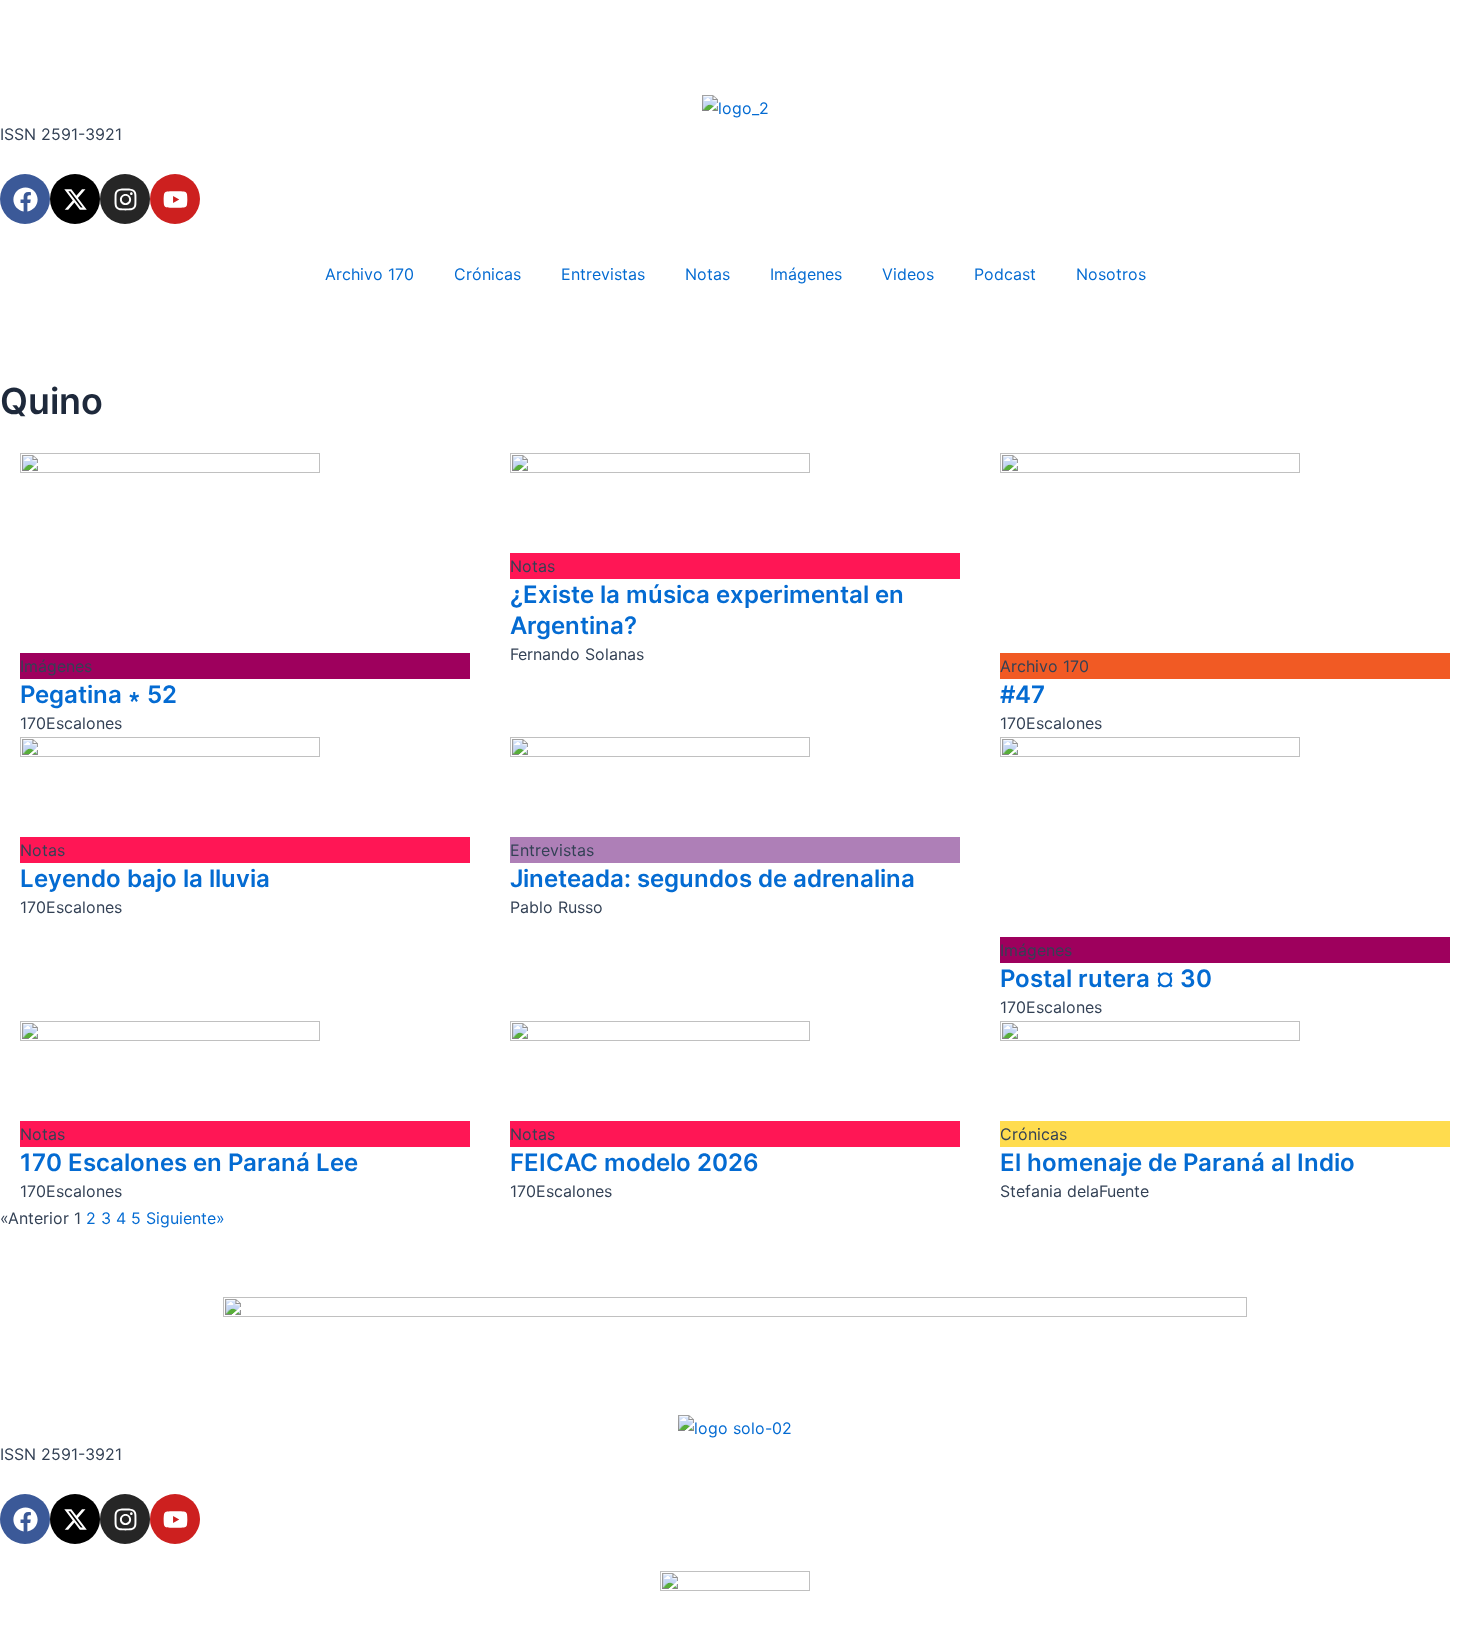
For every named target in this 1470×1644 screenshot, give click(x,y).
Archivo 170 (369, 274)
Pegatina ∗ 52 (98, 694)
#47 (1022, 694)
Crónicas (487, 274)
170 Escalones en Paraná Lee (189, 1162)
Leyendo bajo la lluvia (145, 878)
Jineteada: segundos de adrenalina (712, 878)
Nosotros (1111, 274)
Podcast (1005, 274)
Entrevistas (603, 274)
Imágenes (806, 274)
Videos (908, 274)
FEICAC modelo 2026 (634, 1162)
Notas (707, 274)
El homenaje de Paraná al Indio (1177, 1162)
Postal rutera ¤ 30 (1106, 978)
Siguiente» (185, 1218)
